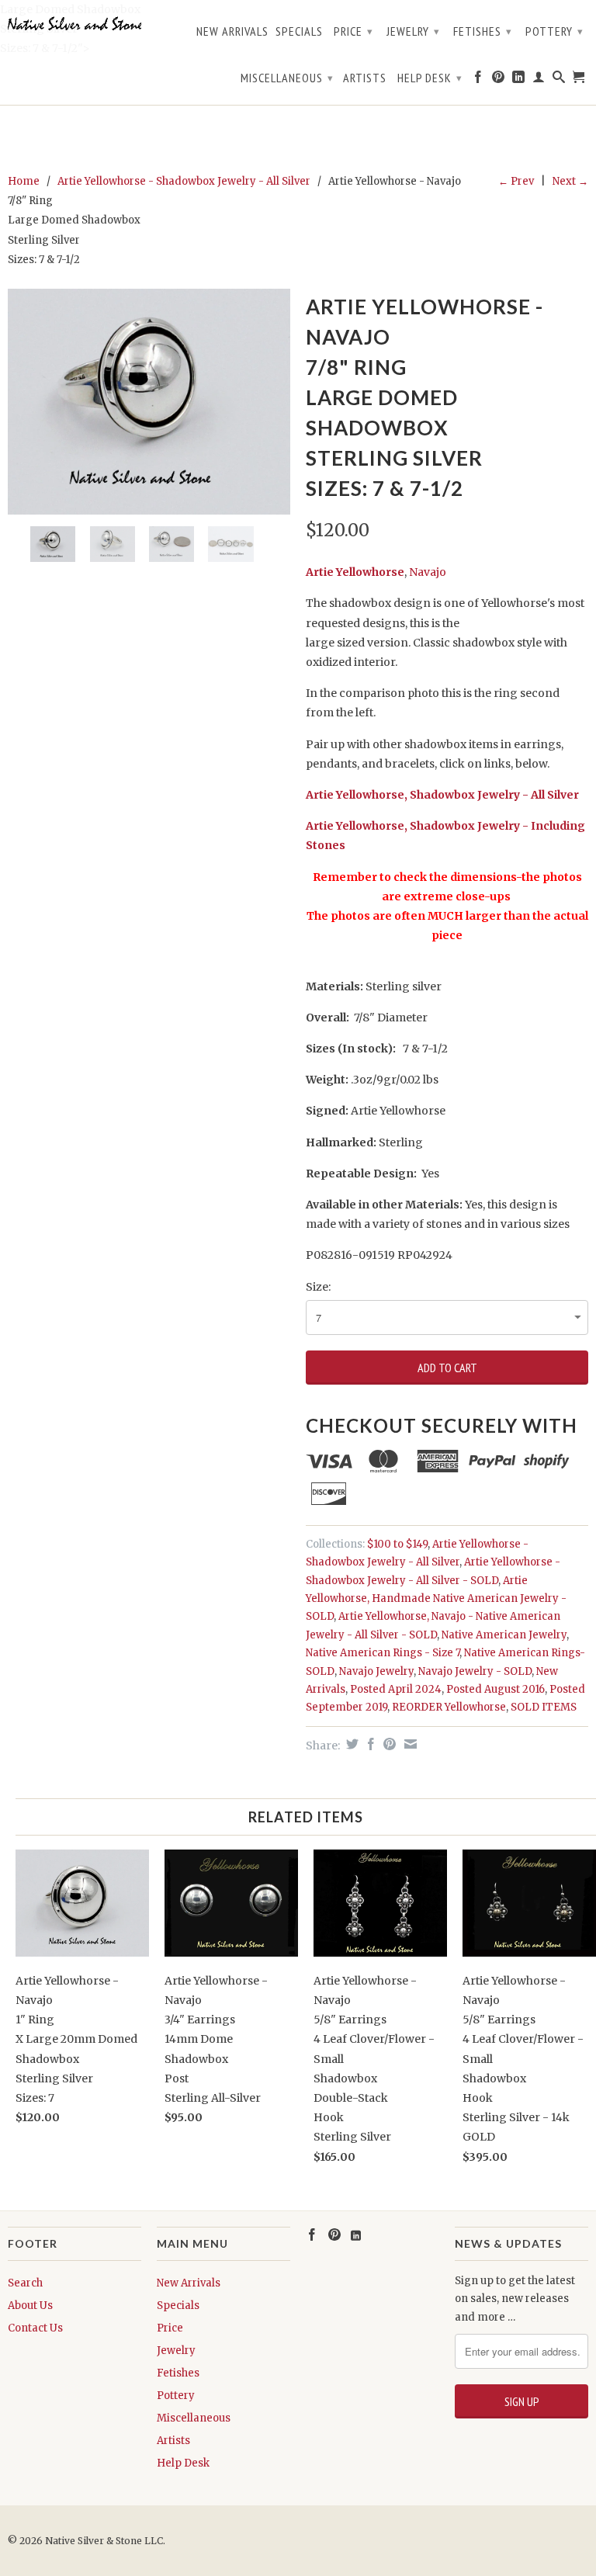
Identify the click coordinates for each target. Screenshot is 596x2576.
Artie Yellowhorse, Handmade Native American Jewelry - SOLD (436, 1599)
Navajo (428, 572)
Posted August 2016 (496, 1689)
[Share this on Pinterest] (388, 1744)
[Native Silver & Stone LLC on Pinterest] (499, 80)
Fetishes (483, 31)
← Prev (516, 181)
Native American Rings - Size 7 (383, 1653)
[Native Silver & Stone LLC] (74, 24)
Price (353, 31)
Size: (318, 1287)
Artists (365, 78)
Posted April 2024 (396, 1689)
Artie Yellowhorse (355, 572)
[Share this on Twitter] (350, 1744)
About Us (30, 2306)
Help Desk (430, 78)
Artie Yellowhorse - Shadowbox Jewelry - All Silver (184, 181)
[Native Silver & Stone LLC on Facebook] (478, 80)
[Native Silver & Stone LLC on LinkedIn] (519, 80)
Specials (299, 31)
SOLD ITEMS (544, 1707)
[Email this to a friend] (409, 1744)
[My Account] (539, 80)
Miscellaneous (287, 78)
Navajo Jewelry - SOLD (475, 1671)
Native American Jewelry (504, 1635)
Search (25, 2283)
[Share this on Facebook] (369, 1744)
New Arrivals (232, 31)
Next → (570, 181)
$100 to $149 (397, 1544)
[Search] (559, 80)
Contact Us (35, 2328)
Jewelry (413, 31)
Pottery (554, 31)
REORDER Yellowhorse (449, 1707)
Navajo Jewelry (376, 1671)
